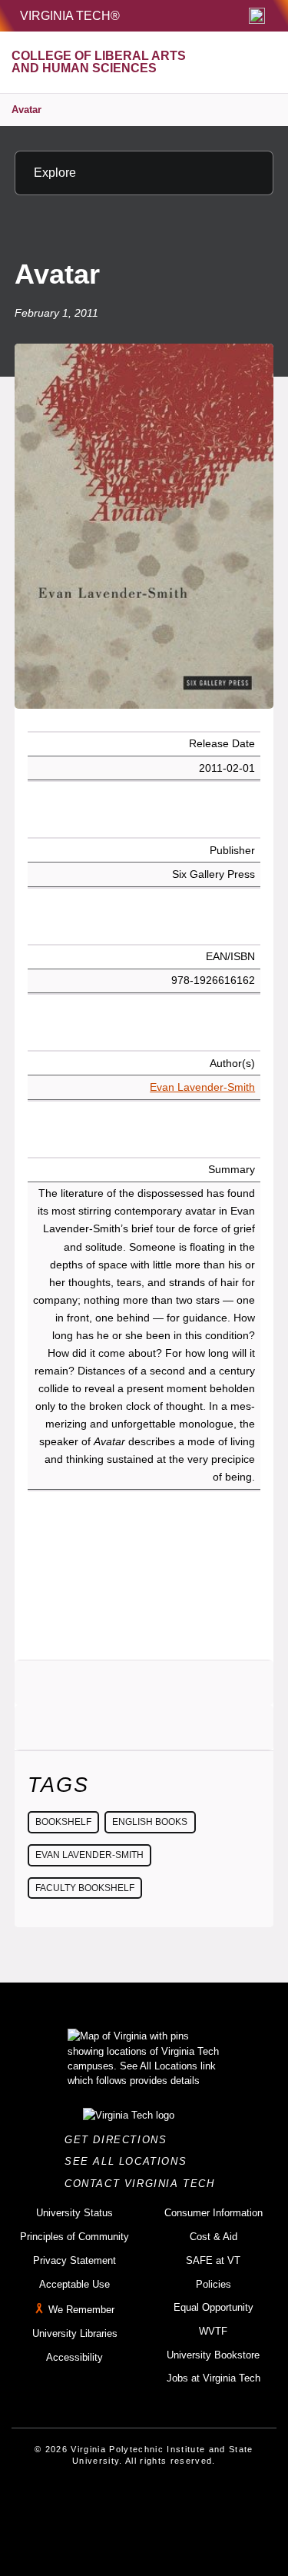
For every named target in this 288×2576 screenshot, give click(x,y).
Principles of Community (74, 2237)
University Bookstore (213, 2355)
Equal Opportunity (214, 2307)
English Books (150, 1822)
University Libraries (75, 2333)
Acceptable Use (74, 2284)
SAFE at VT (213, 2260)
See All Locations (130, 2161)
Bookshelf (63, 1822)
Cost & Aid (214, 2237)
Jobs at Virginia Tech (214, 2378)
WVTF (213, 2331)
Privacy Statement (74, 2260)
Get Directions (120, 2140)
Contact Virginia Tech (144, 2184)
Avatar (26, 110)
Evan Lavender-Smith (202, 1087)
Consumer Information (214, 2213)
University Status (74, 2213)
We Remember (81, 2310)
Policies (214, 2284)
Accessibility (74, 2357)
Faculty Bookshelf (85, 1888)
